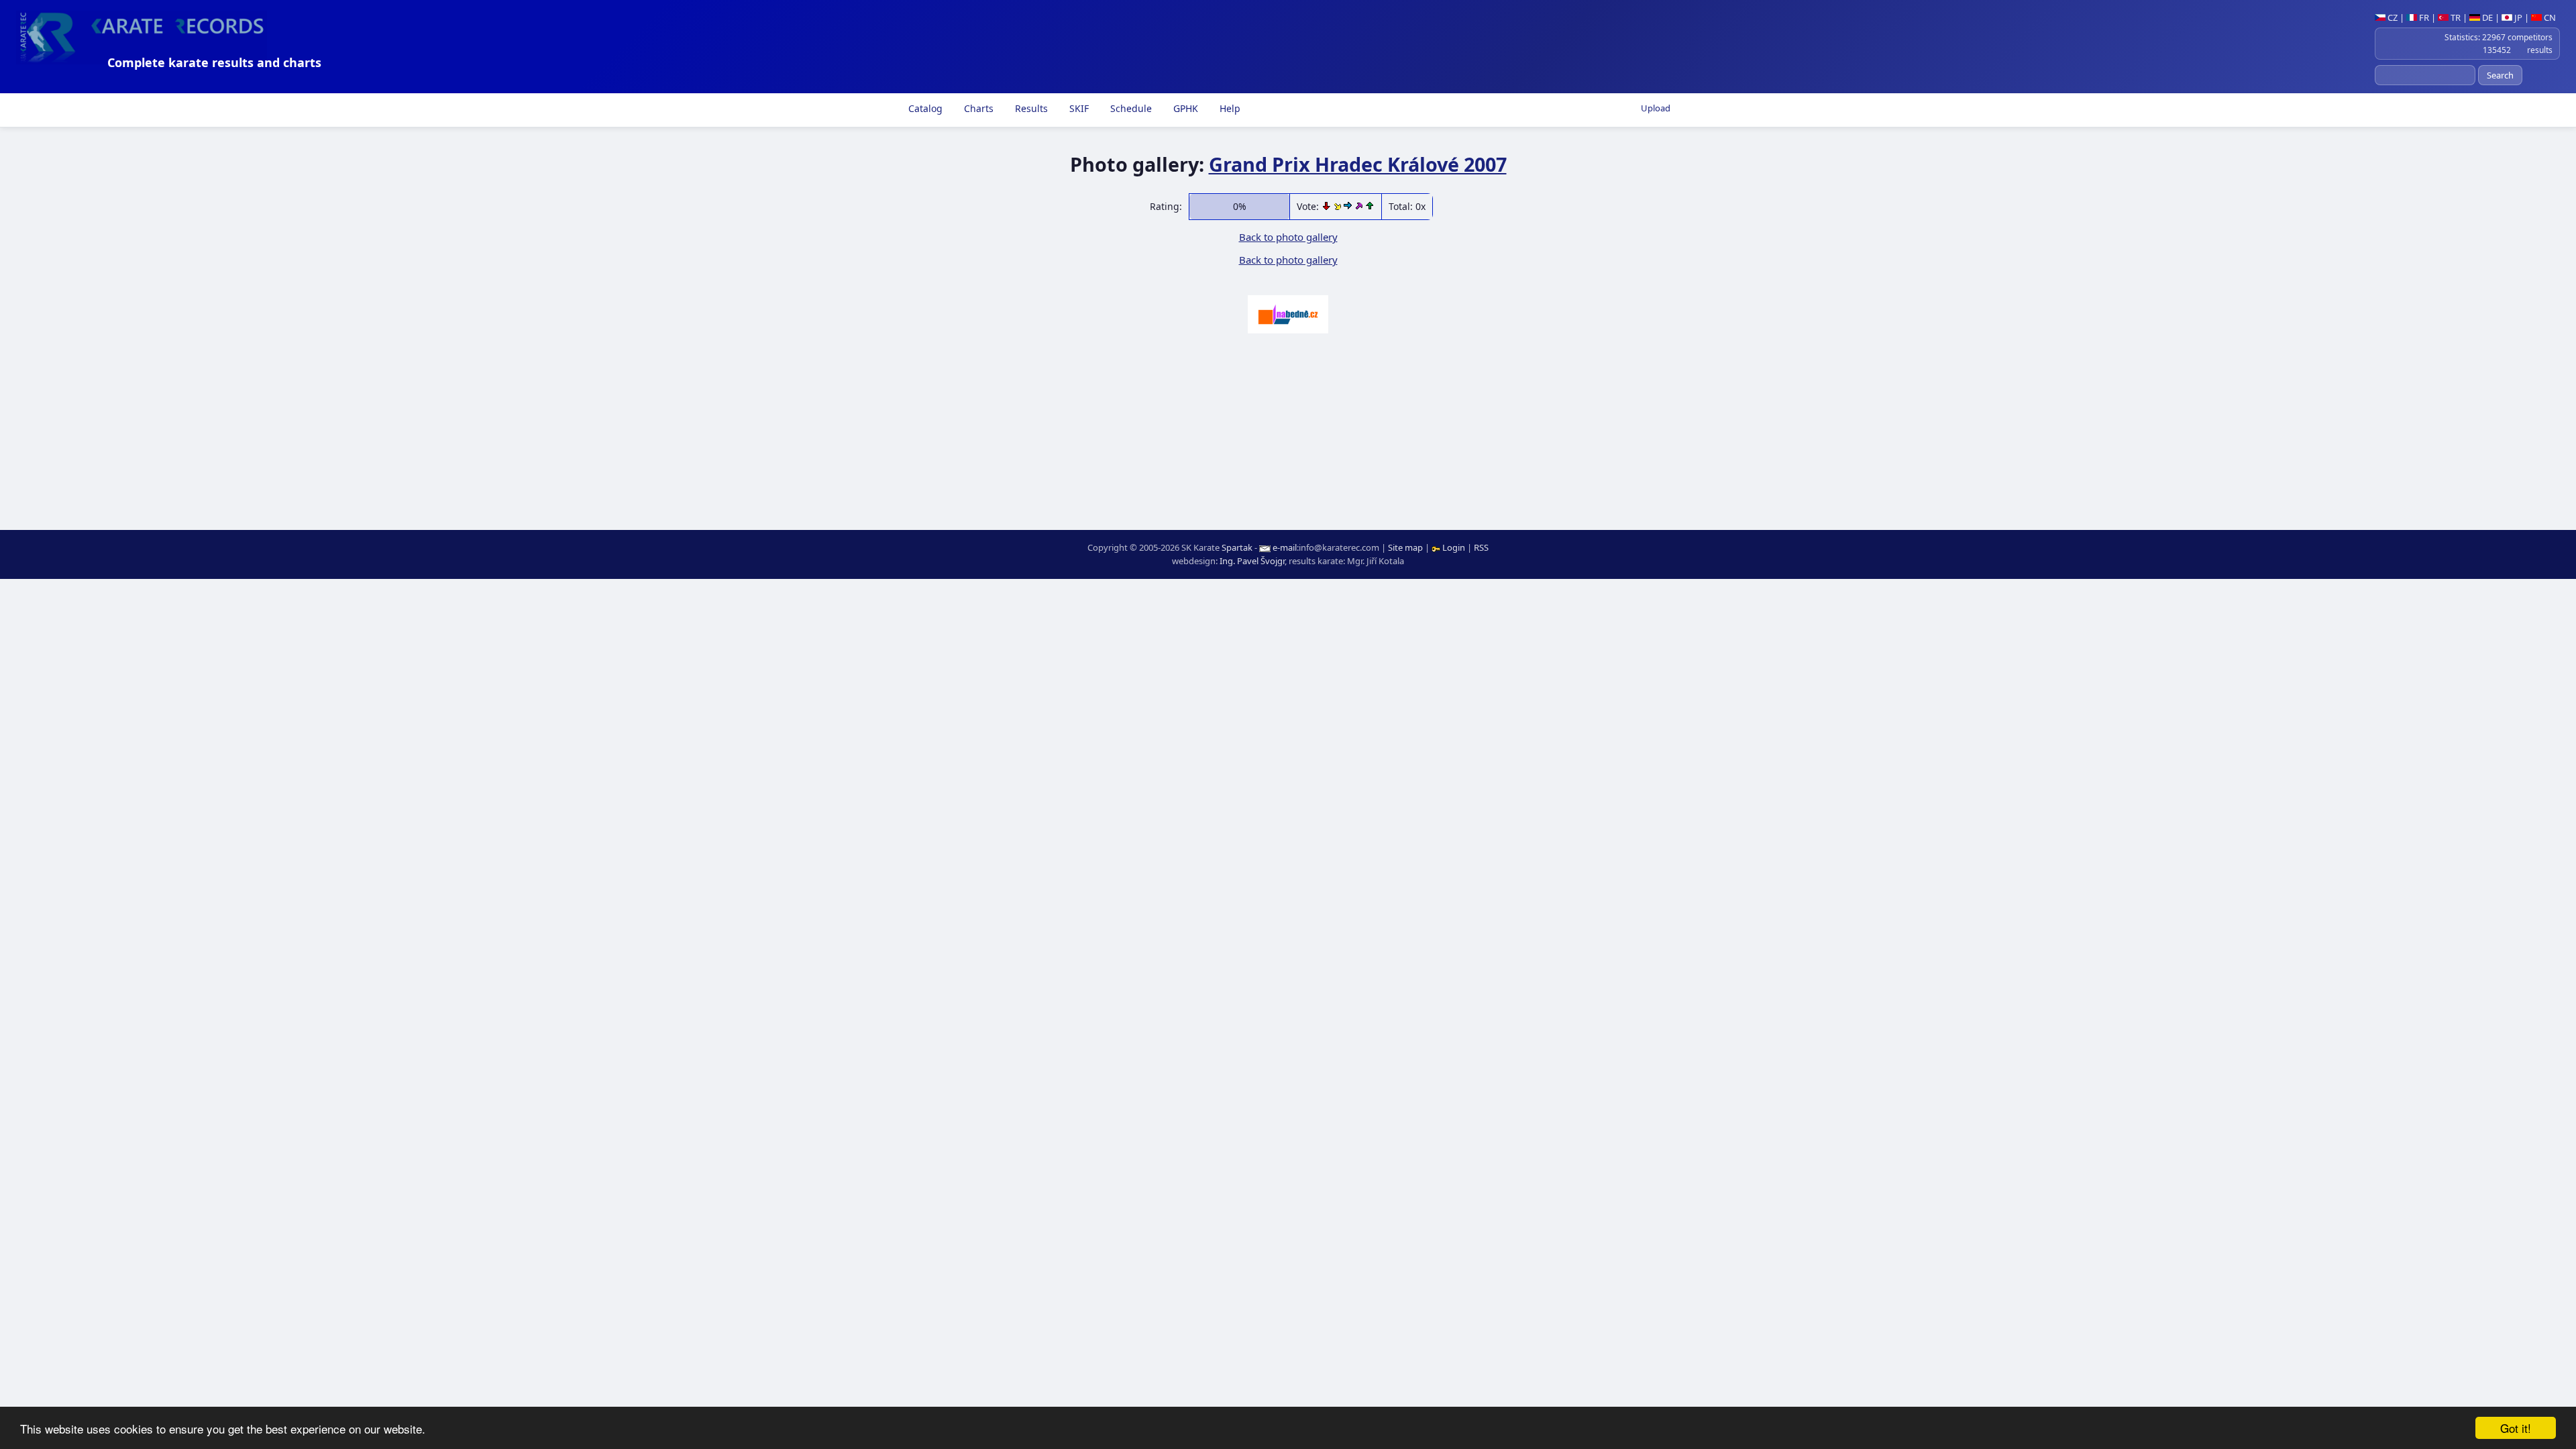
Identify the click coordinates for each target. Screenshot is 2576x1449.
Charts (977, 108)
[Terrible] (1328, 206)
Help (1229, 108)
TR (2455, 17)
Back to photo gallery (1288, 237)
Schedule (1130, 108)
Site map (1405, 547)
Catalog (924, 108)
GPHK (1184, 108)
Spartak (1237, 547)
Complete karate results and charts (214, 62)
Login (1454, 547)
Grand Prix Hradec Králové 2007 (1358, 164)
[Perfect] (1360, 206)
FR (2423, 17)
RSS (1481, 547)
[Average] (1339, 206)
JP (2517, 17)
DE (2486, 17)
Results (1030, 108)
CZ (2392, 17)
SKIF (1078, 108)
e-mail (1285, 547)
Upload (1656, 108)
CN (2549, 17)
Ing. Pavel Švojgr (1252, 561)
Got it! (2516, 1428)
